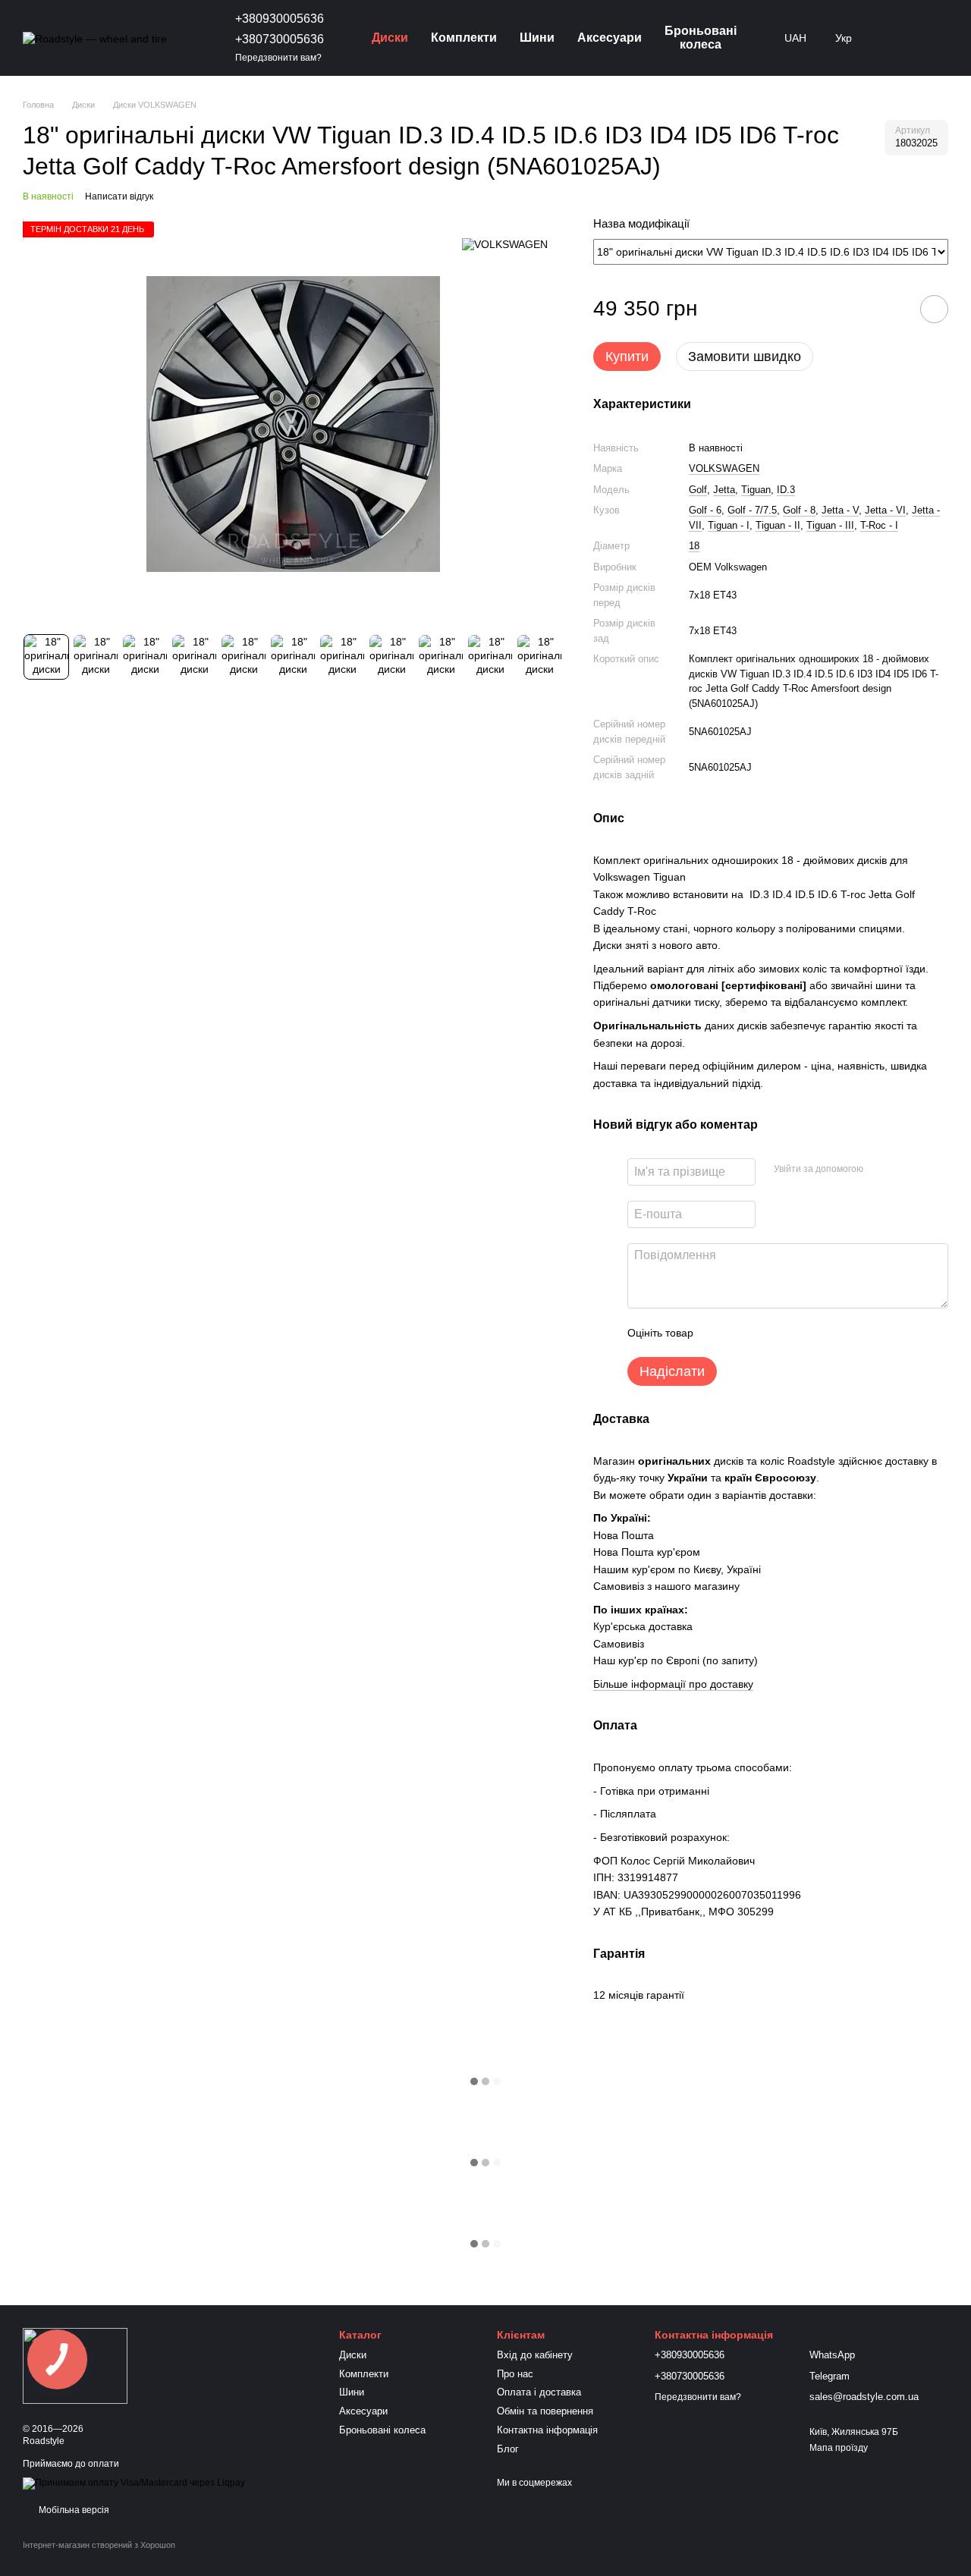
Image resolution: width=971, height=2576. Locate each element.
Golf (698, 490)
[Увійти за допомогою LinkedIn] (929, 1170)
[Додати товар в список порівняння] (891, 309)
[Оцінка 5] (815, 1333)
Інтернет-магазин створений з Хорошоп (99, 2545)
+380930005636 (280, 19)
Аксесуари (610, 38)
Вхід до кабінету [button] (535, 2355)
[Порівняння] (932, 38)
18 (694, 546)
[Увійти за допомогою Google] (904, 1170)
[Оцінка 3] (767, 1333)
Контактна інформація (547, 2430)
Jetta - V (840, 510)
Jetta (724, 490)
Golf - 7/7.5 (752, 510)
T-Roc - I (879, 525)
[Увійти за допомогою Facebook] (880, 1170)
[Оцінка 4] (791, 1333)
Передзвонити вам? (278, 58)
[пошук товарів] (893, 38)
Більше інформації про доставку (673, 1684)
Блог (508, 2449)
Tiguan (756, 490)
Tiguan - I (729, 525)
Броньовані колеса (701, 38)
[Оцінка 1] (718, 1333)
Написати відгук (119, 196)
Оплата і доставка (539, 2392)
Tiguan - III (830, 525)
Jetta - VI (885, 510)
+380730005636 (280, 39)
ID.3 (786, 490)
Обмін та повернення (545, 2411)
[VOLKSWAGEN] (505, 244)
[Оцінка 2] (743, 1333)
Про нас (515, 2374)
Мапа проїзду (839, 2448)
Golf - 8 (799, 510)
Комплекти (464, 38)
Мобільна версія (73, 2510)
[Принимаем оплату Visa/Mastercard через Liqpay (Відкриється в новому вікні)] (134, 2483)
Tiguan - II (778, 525)
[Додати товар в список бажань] (934, 309)
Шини (537, 38)
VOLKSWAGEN (724, 468)
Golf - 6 (705, 510)
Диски (390, 38)
